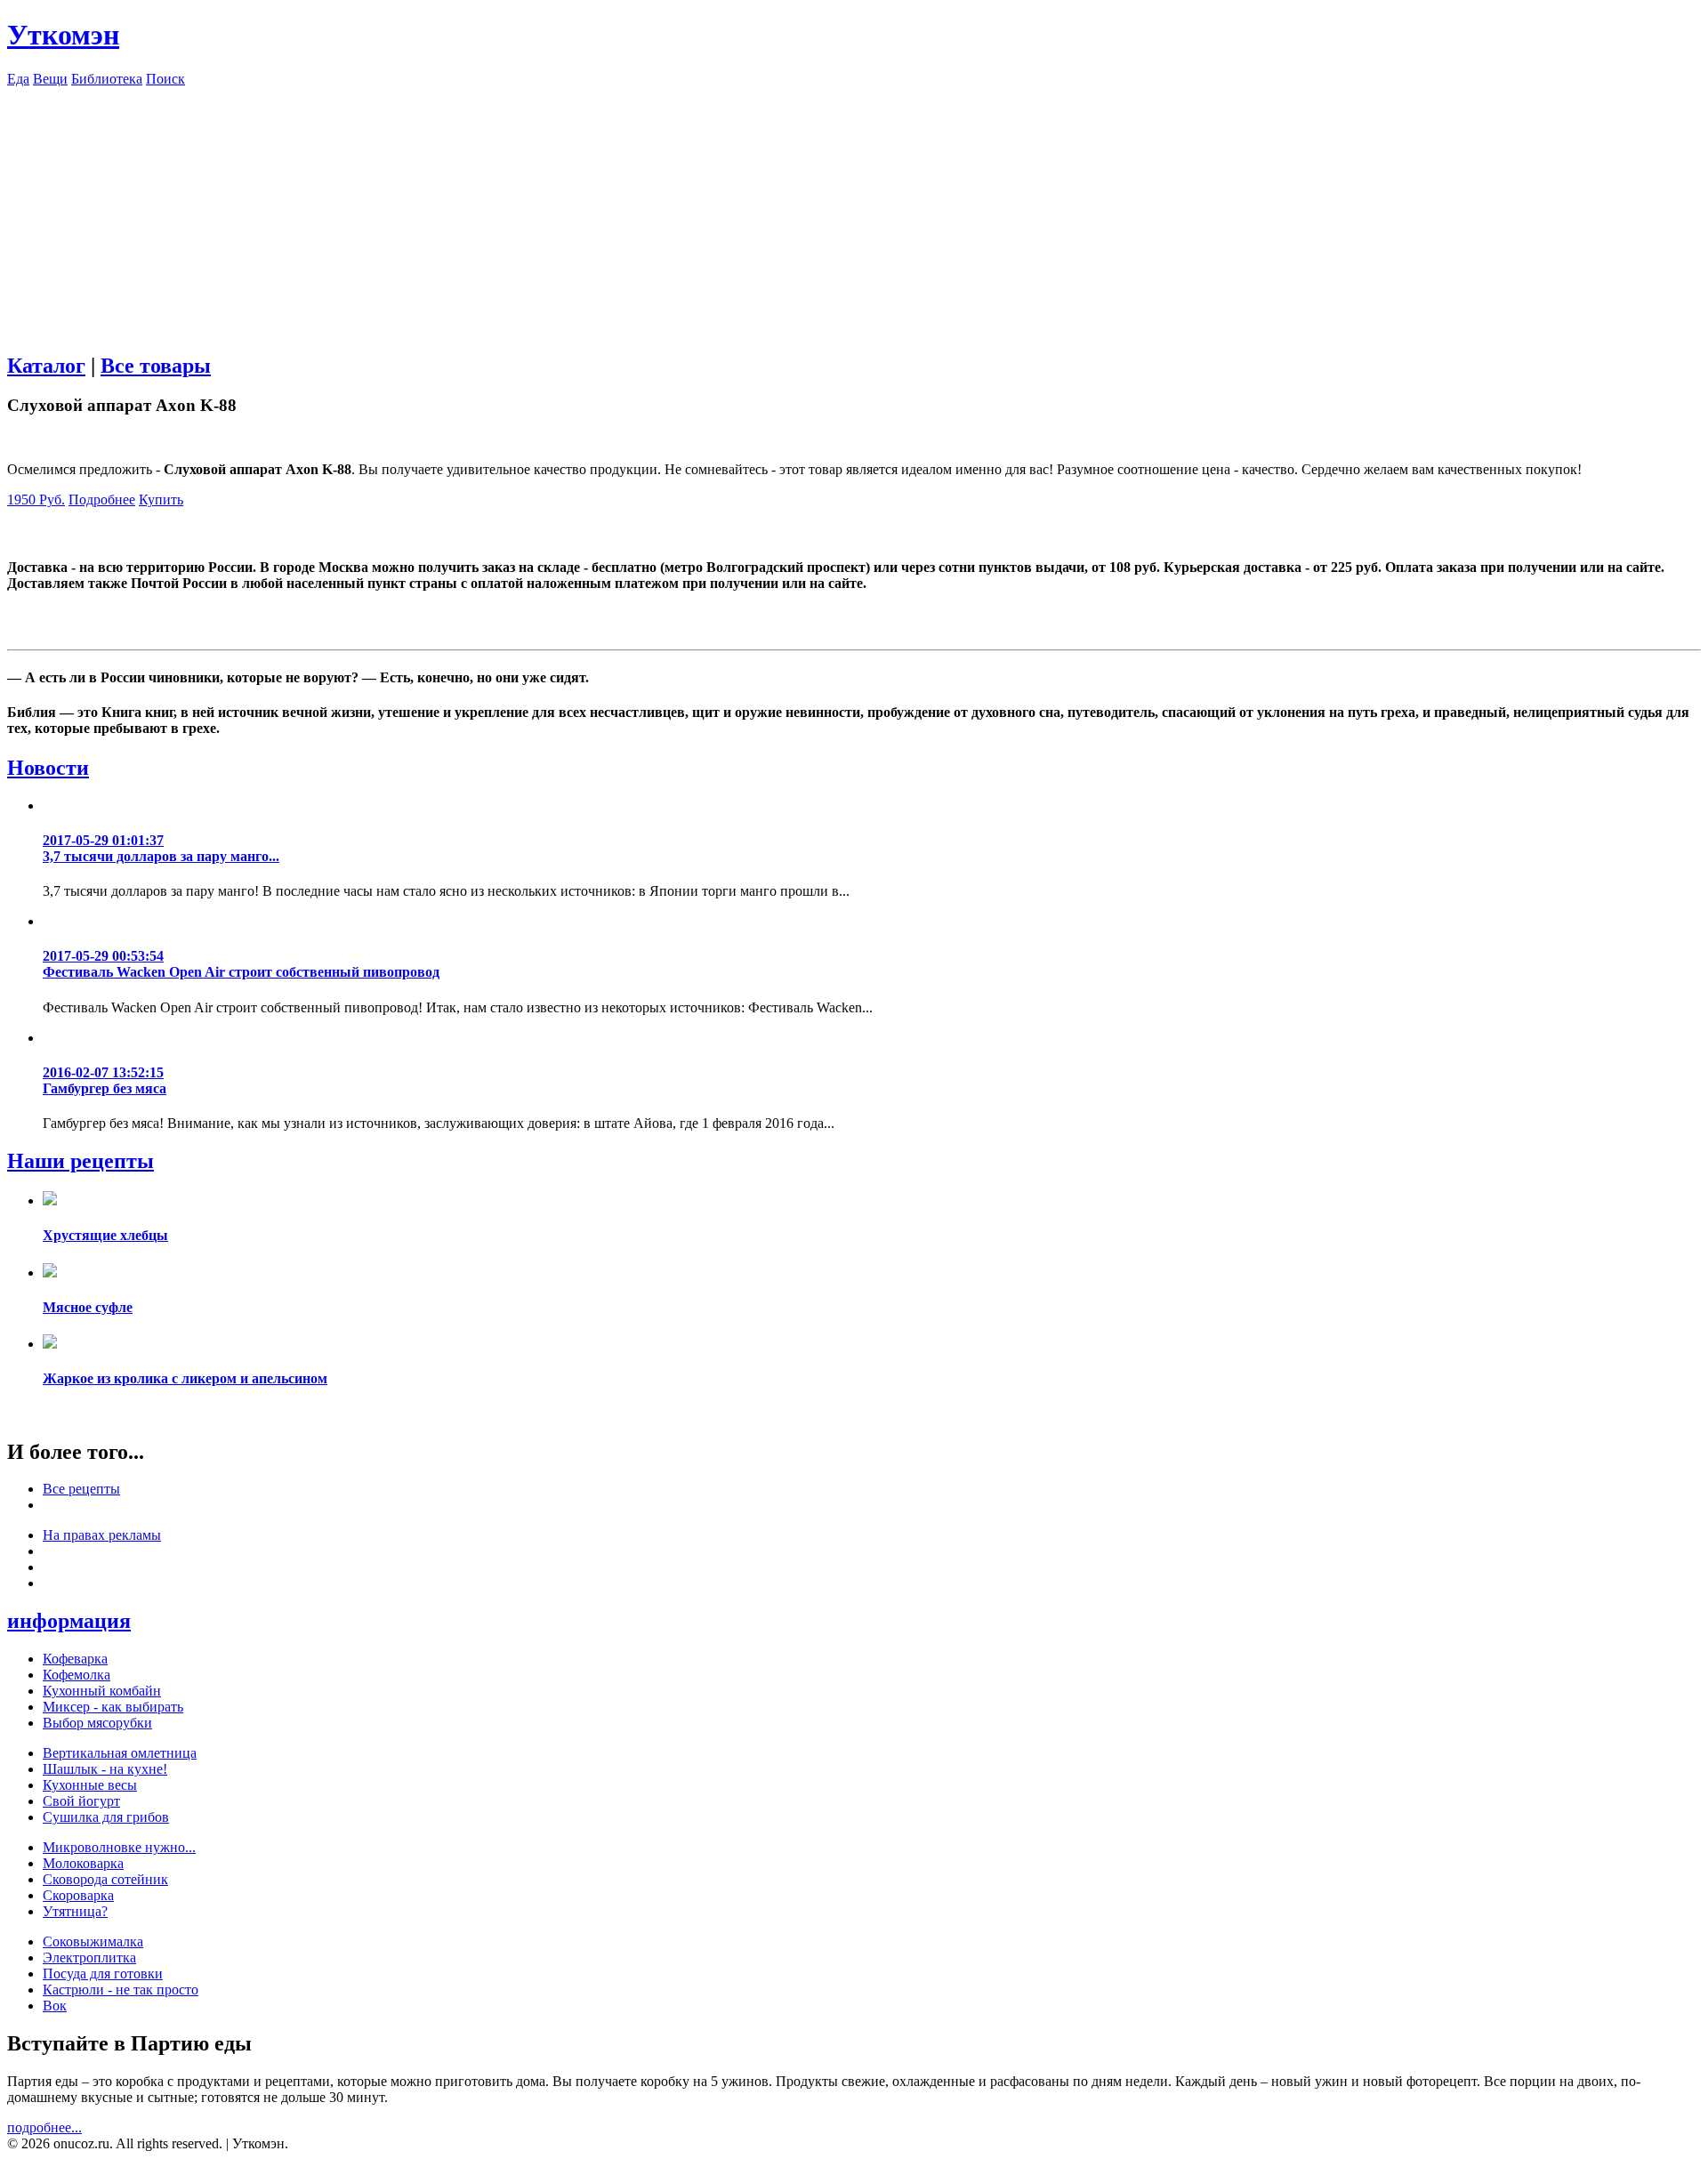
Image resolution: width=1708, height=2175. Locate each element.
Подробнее (102, 499)
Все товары (156, 366)
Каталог (46, 366)
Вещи (50, 79)
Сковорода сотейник (105, 1879)
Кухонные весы (90, 1785)
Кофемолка (77, 1675)
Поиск (165, 79)
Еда (18, 79)
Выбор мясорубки (97, 1723)
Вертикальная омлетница (120, 1753)
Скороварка (78, 1895)
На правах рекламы (102, 1535)
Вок (55, 2006)
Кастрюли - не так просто (121, 1990)
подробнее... (44, 2127)
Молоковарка (83, 1863)
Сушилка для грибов (106, 1817)
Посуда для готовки (103, 1974)
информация (69, 1621)
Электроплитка (89, 1957)
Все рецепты (81, 1489)
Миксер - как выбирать (113, 1707)
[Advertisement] (854, 212)
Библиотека (107, 79)
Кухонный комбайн (102, 1691)
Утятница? (75, 1911)
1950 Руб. (36, 499)
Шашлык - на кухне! (105, 1769)
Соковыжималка (93, 1941)
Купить (161, 499)
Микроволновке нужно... (119, 1847)
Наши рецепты (81, 1161)
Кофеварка (75, 1659)
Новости (48, 768)
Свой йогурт (81, 1801)
